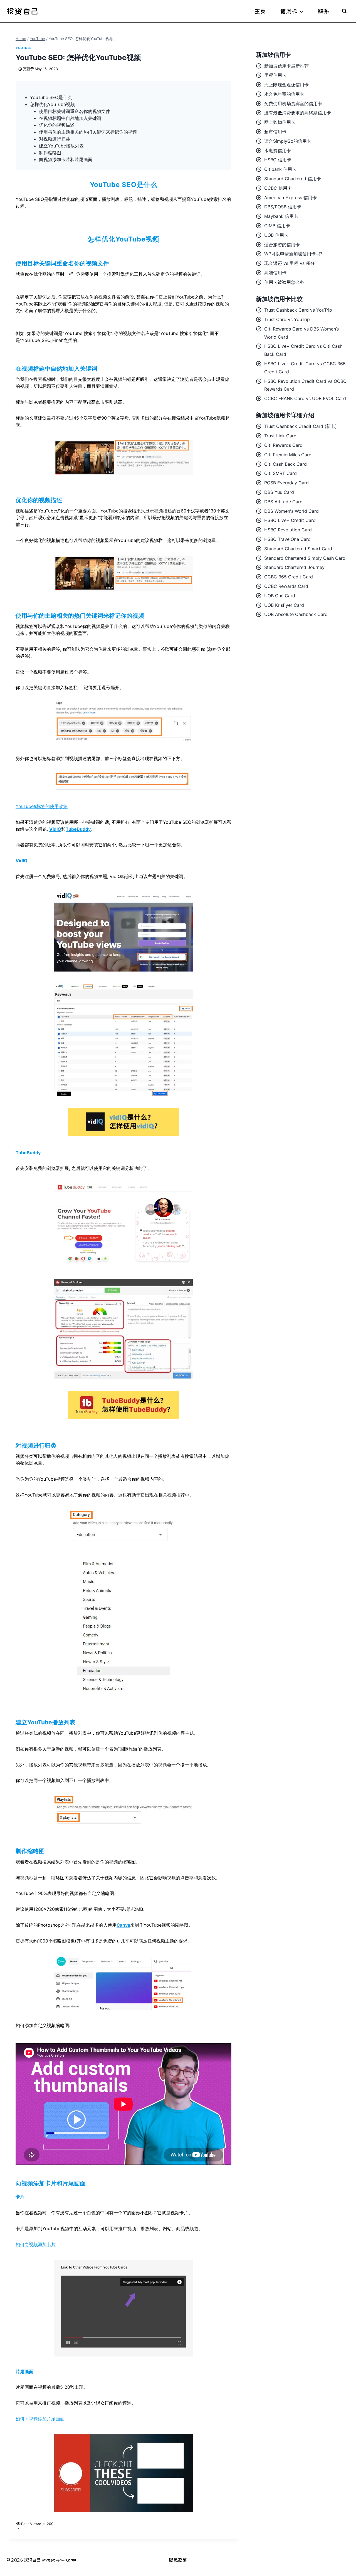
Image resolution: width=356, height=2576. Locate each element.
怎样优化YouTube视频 (52, 104)
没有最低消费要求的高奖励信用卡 (298, 113)
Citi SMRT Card (280, 473)
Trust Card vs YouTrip (287, 319)
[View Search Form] (344, 11)
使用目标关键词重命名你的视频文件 (75, 111)
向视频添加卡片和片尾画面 (66, 159)
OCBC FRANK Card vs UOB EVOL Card (305, 398)
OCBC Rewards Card (286, 586)
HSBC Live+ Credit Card (290, 520)
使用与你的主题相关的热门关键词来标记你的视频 (88, 132)
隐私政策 (178, 2560)
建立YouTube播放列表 (61, 146)
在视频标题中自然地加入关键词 (70, 118)
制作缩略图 (50, 153)
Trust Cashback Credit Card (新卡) (301, 426)
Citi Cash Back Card (285, 464)
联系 (324, 11)
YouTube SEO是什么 (51, 97)
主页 (260, 11)
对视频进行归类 (55, 139)
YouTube (24, 48)
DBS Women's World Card (291, 511)
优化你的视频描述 (57, 125)
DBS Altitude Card (283, 502)
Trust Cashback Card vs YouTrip (298, 310)
